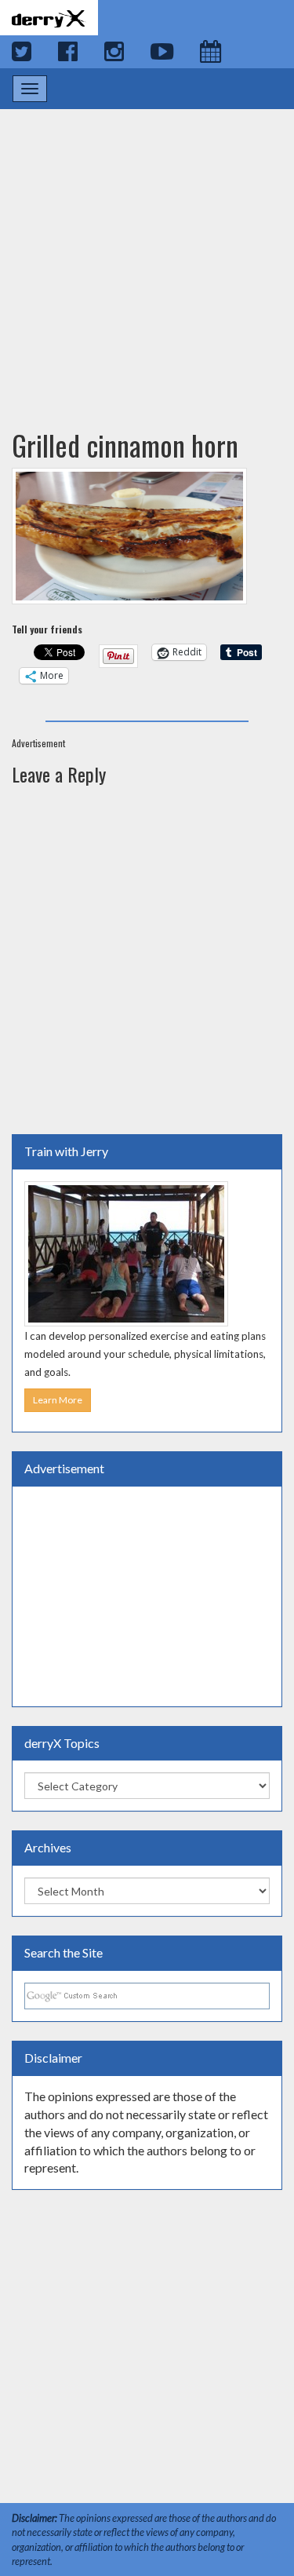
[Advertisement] (147, 254)
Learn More (58, 1400)
